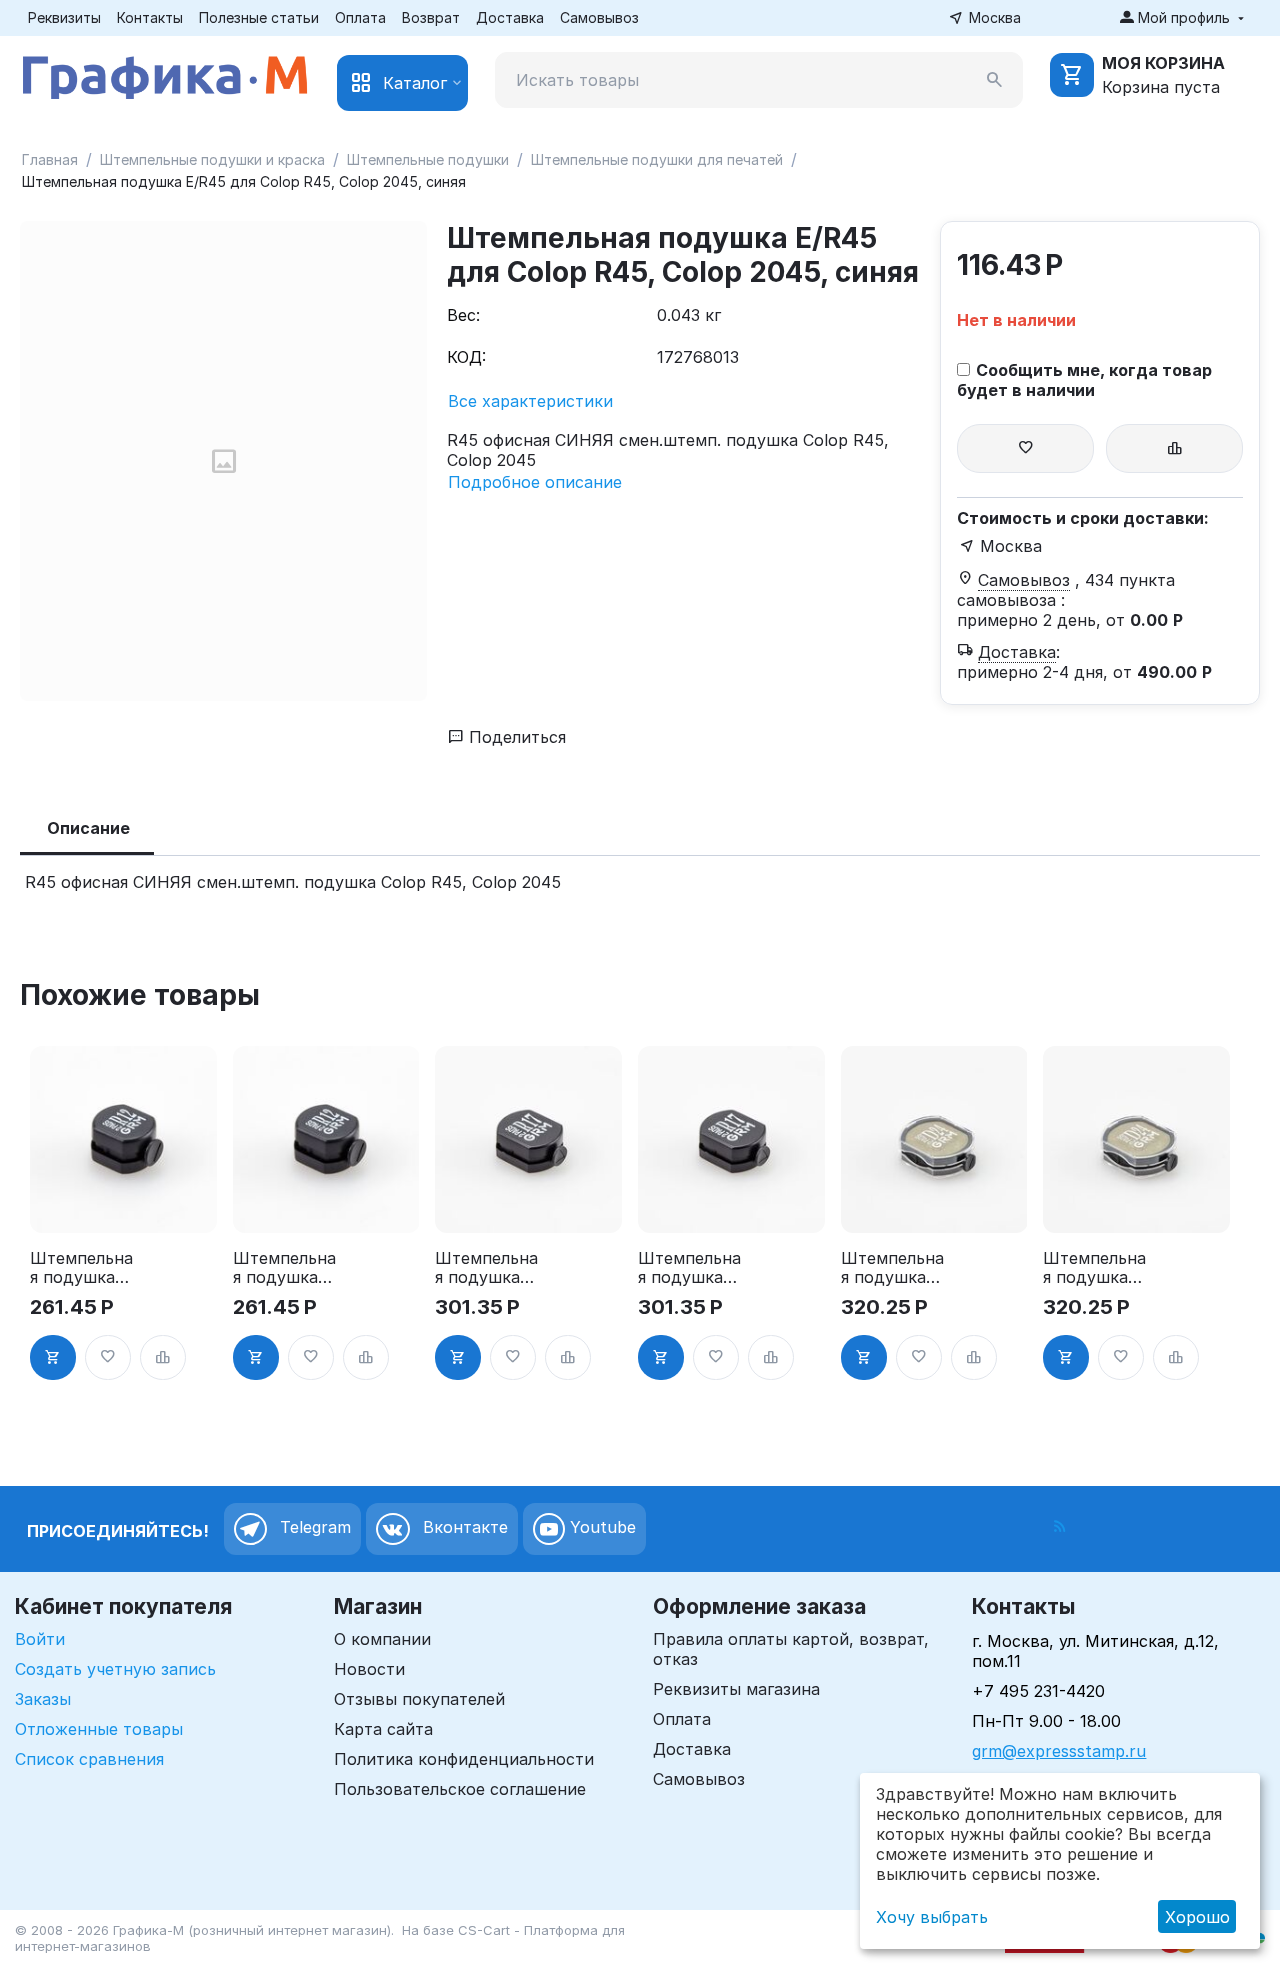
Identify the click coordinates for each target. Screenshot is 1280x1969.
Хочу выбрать (932, 1917)
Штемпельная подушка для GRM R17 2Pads (487, 1268)
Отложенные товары (99, 1729)
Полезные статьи (259, 17)
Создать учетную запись (115, 1669)
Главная (50, 159)
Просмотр (123, 1206)
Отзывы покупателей (419, 1699)
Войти (40, 1639)
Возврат (431, 17)
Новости (369, 1669)
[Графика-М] (165, 74)
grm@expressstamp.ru (1059, 1751)
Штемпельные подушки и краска (212, 159)
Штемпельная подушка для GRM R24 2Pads (894, 1268)
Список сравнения (89, 1759)
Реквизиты (64, 17)
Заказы (43, 1699)
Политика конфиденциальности (464, 1759)
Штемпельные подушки (428, 159)
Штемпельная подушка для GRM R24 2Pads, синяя (1096, 1268)
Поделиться (515, 737)
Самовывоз (599, 17)
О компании (382, 1639)
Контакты (150, 17)
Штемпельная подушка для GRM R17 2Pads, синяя (690, 1268)
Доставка (510, 17)
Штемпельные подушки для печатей (657, 159)
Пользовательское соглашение (460, 1789)
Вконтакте (463, 1528)
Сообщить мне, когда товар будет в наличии (1084, 380)
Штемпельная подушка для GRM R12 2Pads (81, 1268)
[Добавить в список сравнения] (1174, 448)
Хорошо (1197, 1917)
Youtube (600, 1528)
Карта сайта (383, 1729)
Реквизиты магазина (736, 1689)
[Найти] (995, 80)
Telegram (313, 1528)
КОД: (466, 357)
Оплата (360, 17)
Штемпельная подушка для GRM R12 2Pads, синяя (284, 1268)
